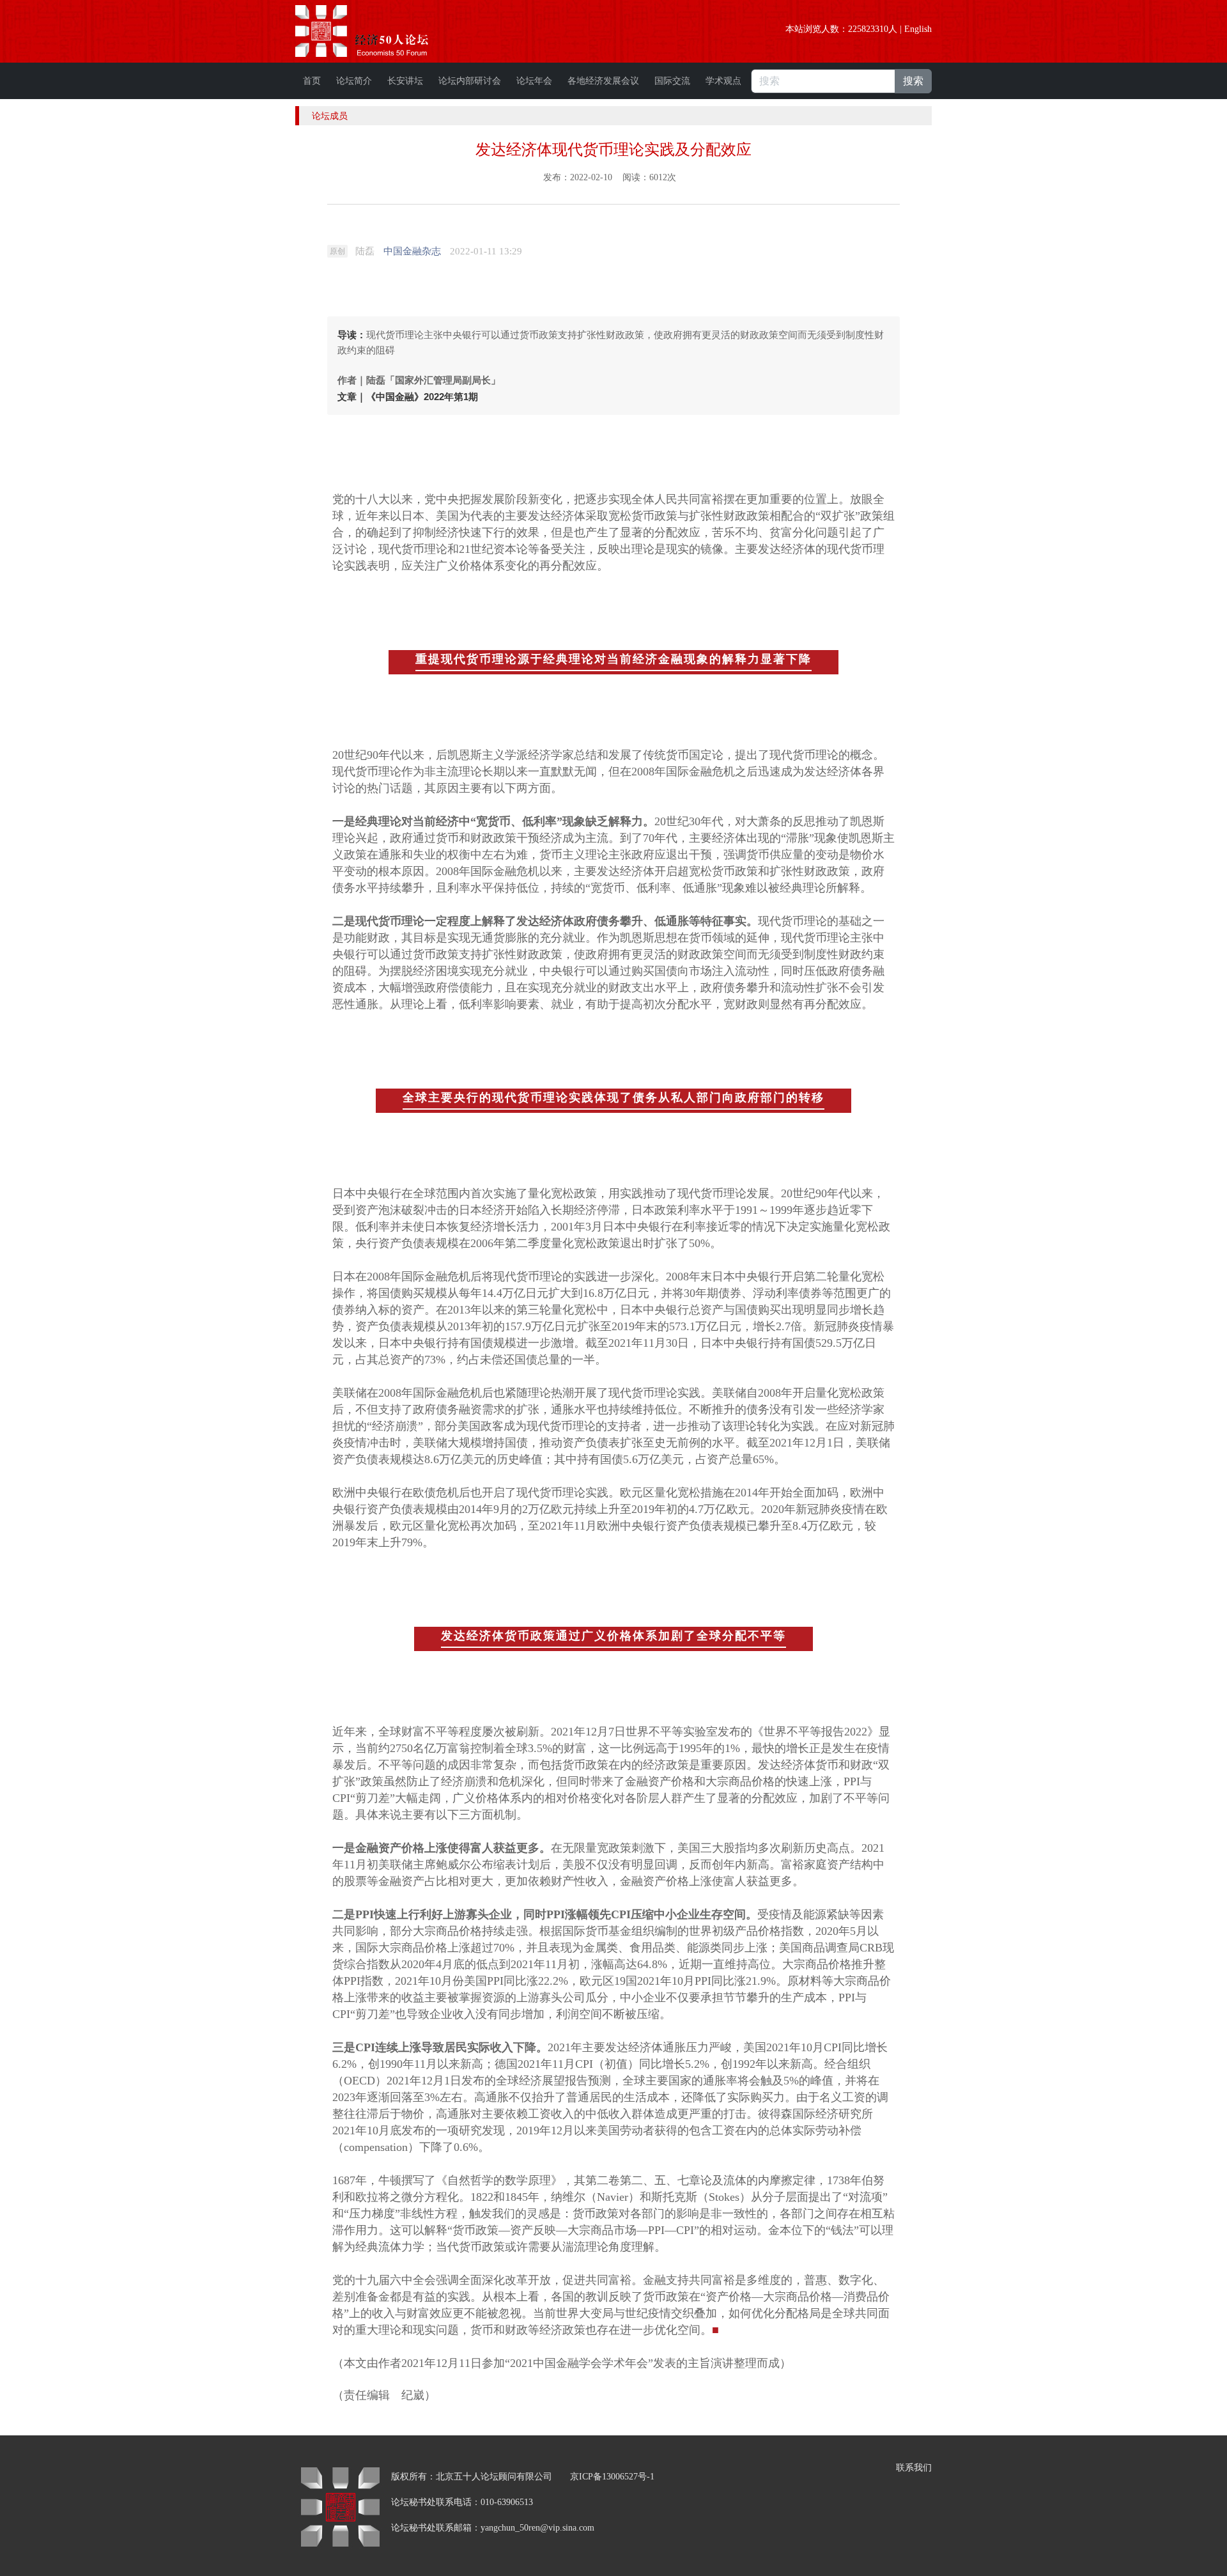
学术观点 (723, 81)
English (918, 29)
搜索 (913, 81)
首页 (312, 81)
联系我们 (914, 2468)
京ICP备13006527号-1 (612, 2477)
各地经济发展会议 (603, 81)
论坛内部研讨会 (470, 81)
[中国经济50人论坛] (376, 31)
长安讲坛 (405, 81)
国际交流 (672, 81)
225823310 (868, 29)
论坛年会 (534, 81)
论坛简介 (354, 81)
